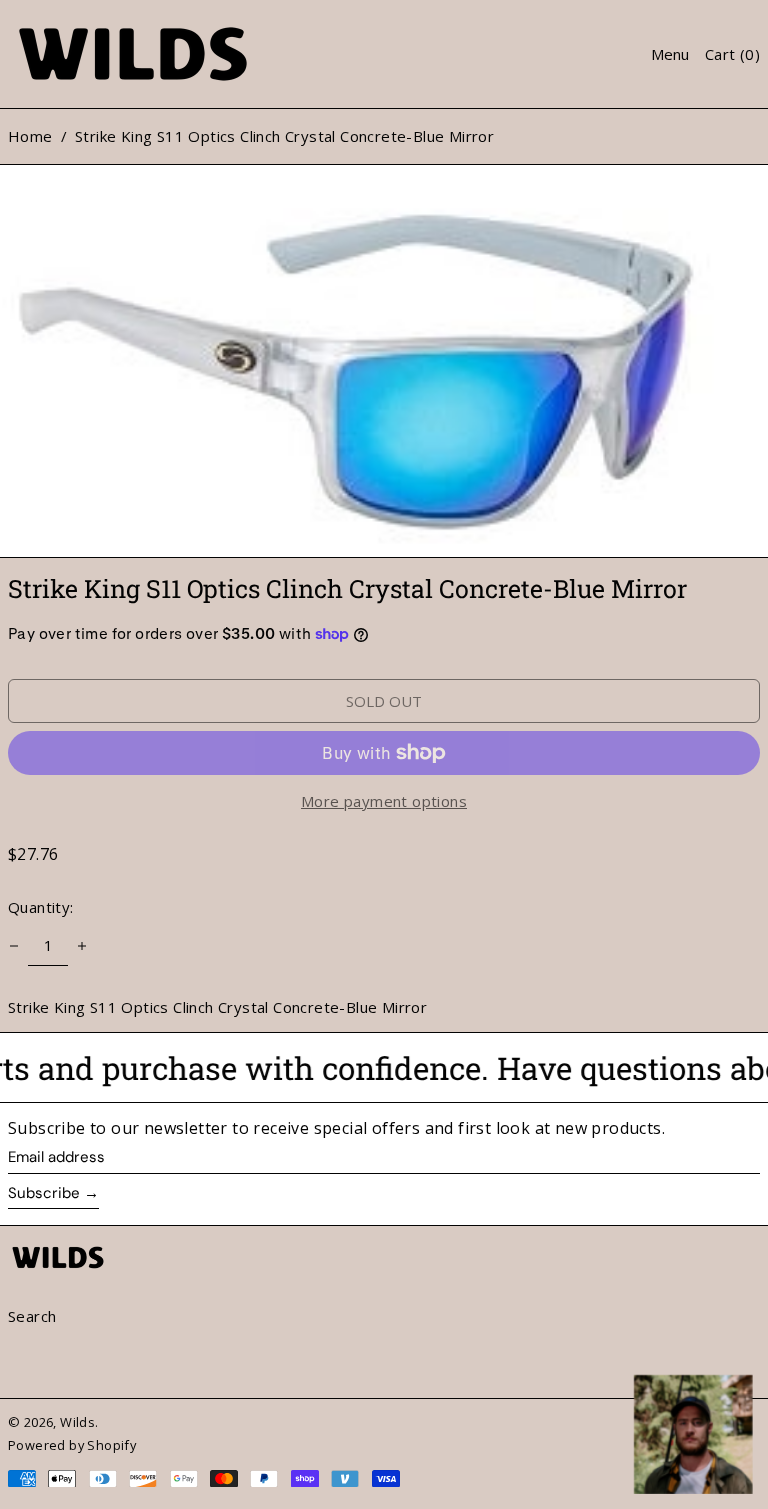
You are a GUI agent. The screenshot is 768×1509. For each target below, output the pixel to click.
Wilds (77, 1422)
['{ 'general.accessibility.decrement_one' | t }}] (14, 946)
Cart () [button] (732, 54)
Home (30, 136)
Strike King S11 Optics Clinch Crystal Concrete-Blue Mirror (284, 136)
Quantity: (41, 907)
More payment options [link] (384, 801)
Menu (670, 54)
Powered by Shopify (72, 1445)
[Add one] (82, 946)
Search (32, 1316)
